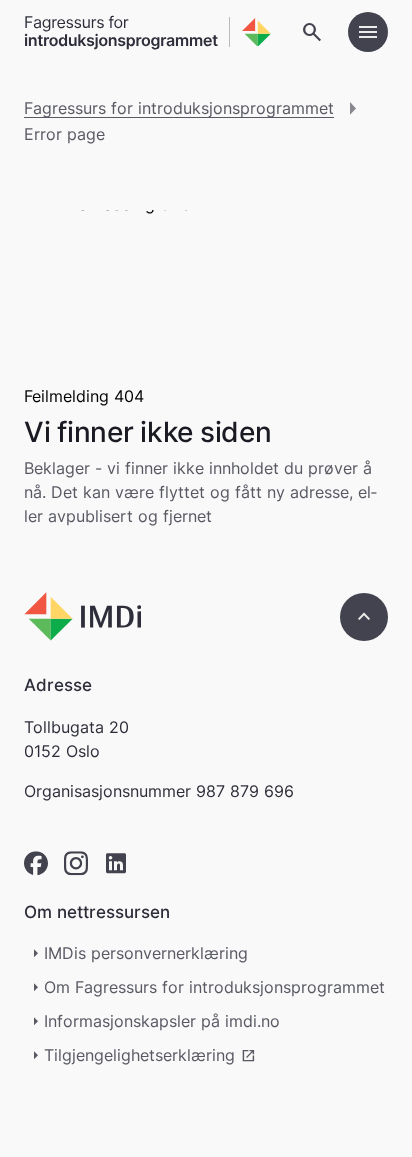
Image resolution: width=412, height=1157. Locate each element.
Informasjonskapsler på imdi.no (162, 1021)
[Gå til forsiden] (147, 32)
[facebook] (36, 863)
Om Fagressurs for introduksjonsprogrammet (214, 987)
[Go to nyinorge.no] (82, 616)
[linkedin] (116, 863)
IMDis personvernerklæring (146, 953)
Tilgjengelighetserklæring (150, 1055)
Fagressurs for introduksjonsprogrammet (179, 108)
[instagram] (76, 863)
